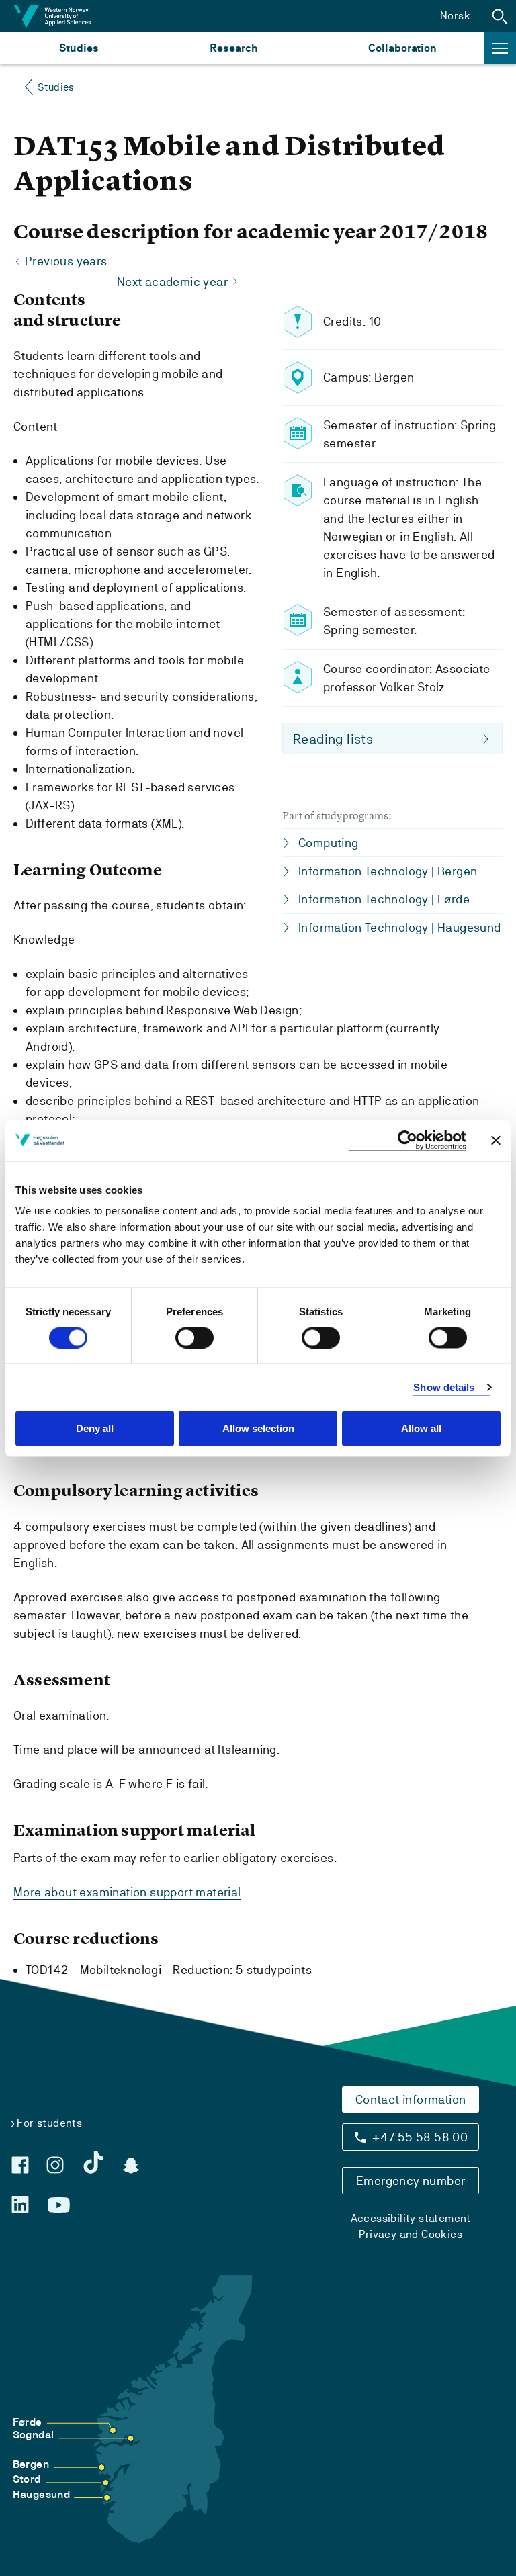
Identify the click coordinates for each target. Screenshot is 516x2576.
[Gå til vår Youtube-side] (59, 2205)
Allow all (421, 1428)
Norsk (455, 16)
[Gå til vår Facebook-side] (20, 2165)
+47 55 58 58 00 (420, 2137)
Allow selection (258, 1428)
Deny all (95, 1428)
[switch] (195, 1337)
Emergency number (411, 2181)
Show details (444, 1387)
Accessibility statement (411, 2218)
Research (233, 48)
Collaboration (402, 48)
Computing (329, 843)
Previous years (66, 261)
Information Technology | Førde (384, 899)
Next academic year (172, 282)
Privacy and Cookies (411, 2234)
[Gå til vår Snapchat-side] (131, 2166)
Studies (79, 48)
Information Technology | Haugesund (400, 927)
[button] (500, 16)
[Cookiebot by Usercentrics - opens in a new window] (407, 1140)
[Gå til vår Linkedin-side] (20, 2205)
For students (49, 2123)
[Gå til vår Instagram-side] (55, 2165)
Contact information (411, 2099)
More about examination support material (127, 1892)
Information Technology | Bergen (388, 871)
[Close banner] (496, 1141)
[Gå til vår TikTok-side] (93, 2162)
